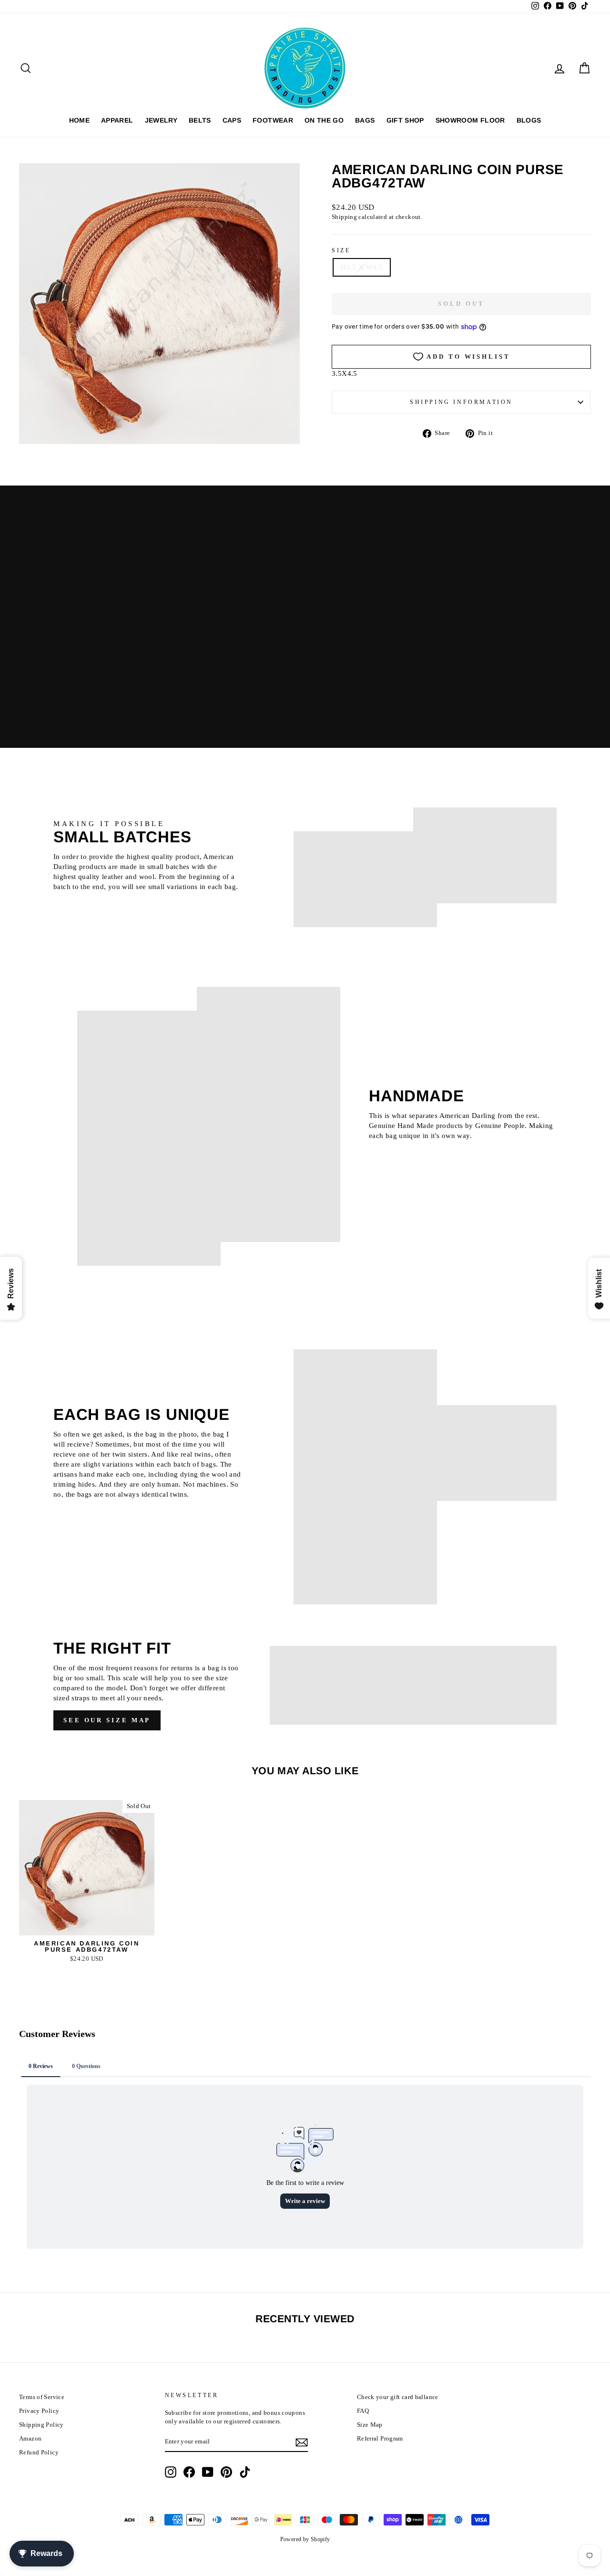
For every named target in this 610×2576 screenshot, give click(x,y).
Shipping (344, 217)
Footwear (273, 120)
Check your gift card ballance (398, 2397)
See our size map (107, 1720)
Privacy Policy (39, 2411)
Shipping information (461, 402)
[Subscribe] (302, 2442)
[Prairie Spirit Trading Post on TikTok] (245, 2472)
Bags (365, 120)
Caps (232, 120)
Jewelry (161, 120)
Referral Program (380, 2439)
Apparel (117, 120)
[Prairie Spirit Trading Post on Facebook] (189, 2472)
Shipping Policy (41, 2425)
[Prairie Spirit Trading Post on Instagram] (171, 2472)
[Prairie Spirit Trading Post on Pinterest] (226, 2472)
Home (79, 120)
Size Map (370, 2425)
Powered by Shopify (305, 2539)
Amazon (30, 2439)
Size (341, 250)
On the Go (324, 120)
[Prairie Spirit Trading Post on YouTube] (208, 2472)
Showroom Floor (470, 120)
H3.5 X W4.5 (362, 267)
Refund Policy (39, 2452)
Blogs (529, 120)
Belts (200, 120)
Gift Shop (405, 120)
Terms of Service (42, 2397)
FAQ (363, 2411)
